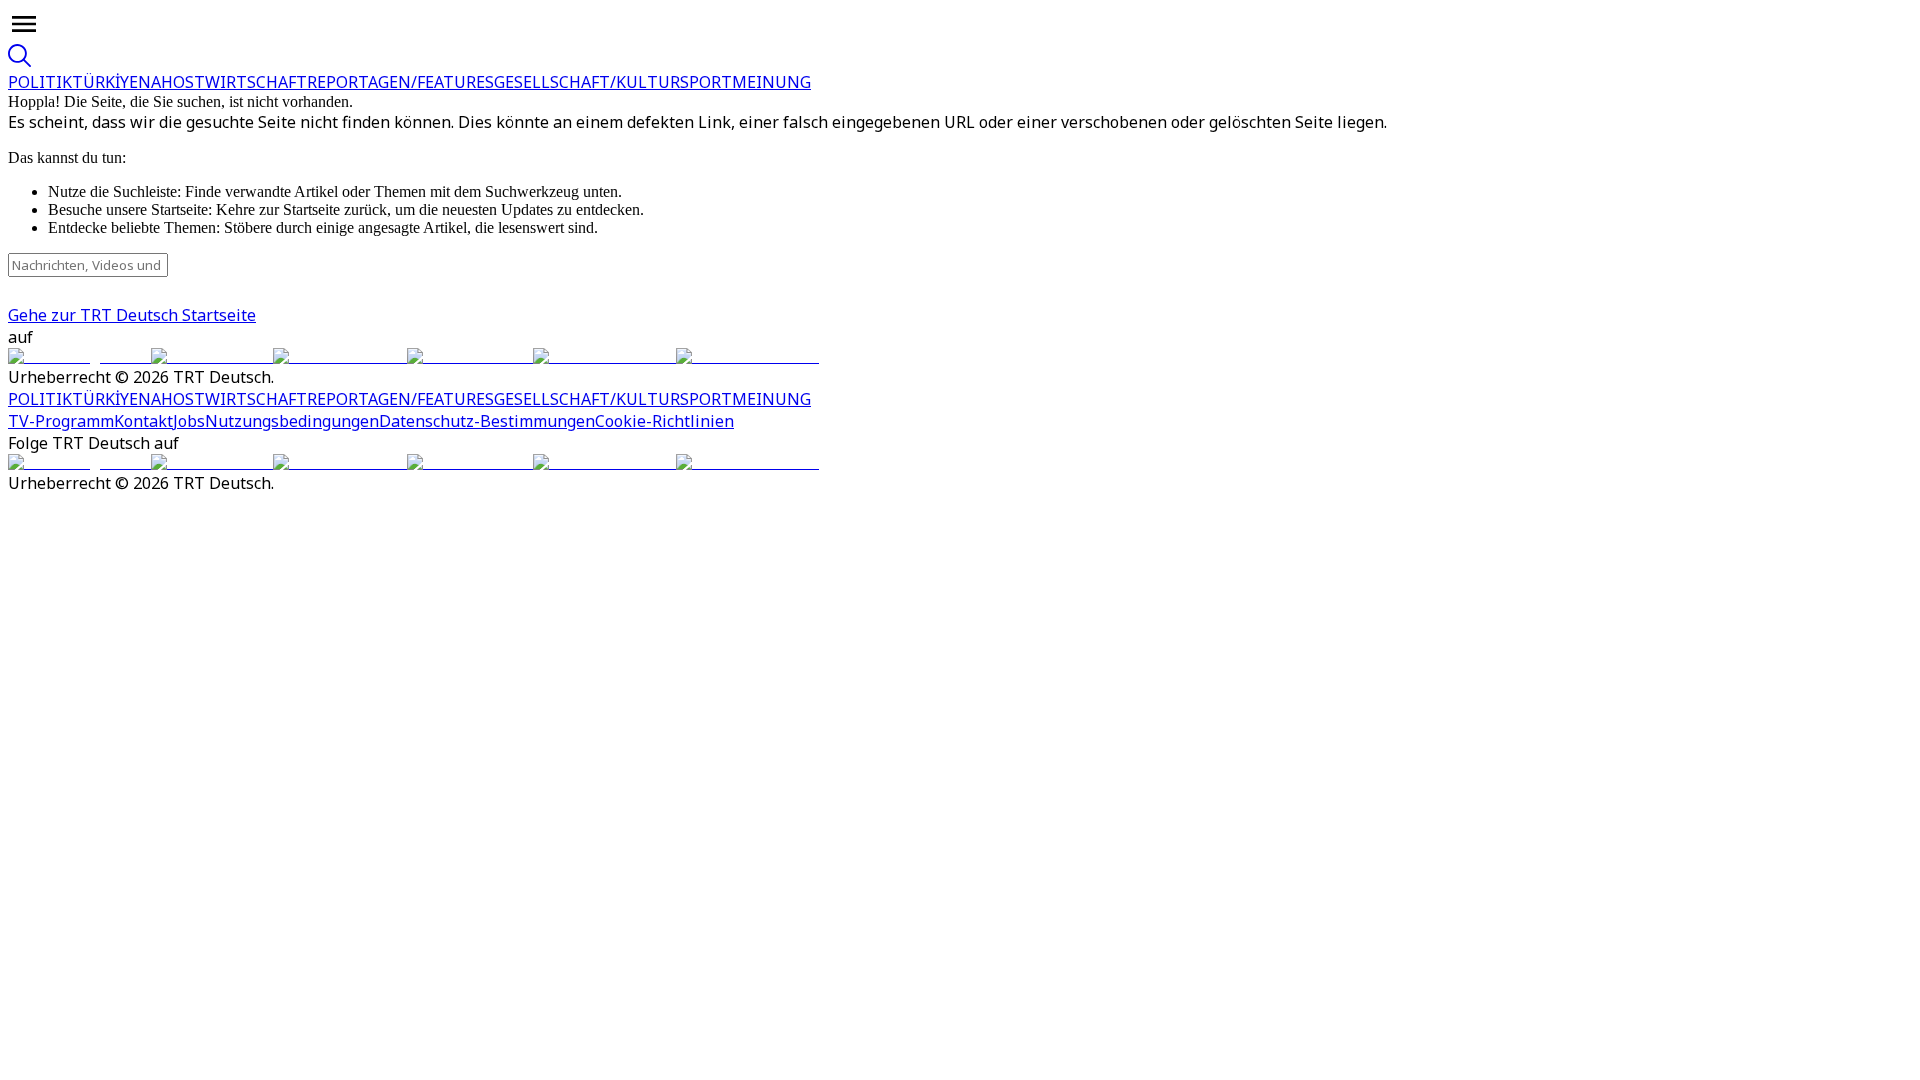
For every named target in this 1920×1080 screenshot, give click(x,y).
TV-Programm (61, 421)
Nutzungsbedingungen (292, 421)
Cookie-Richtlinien (664, 421)
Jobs (189, 421)
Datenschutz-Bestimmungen (487, 421)
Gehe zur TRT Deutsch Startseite (132, 315)
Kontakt (143, 421)
